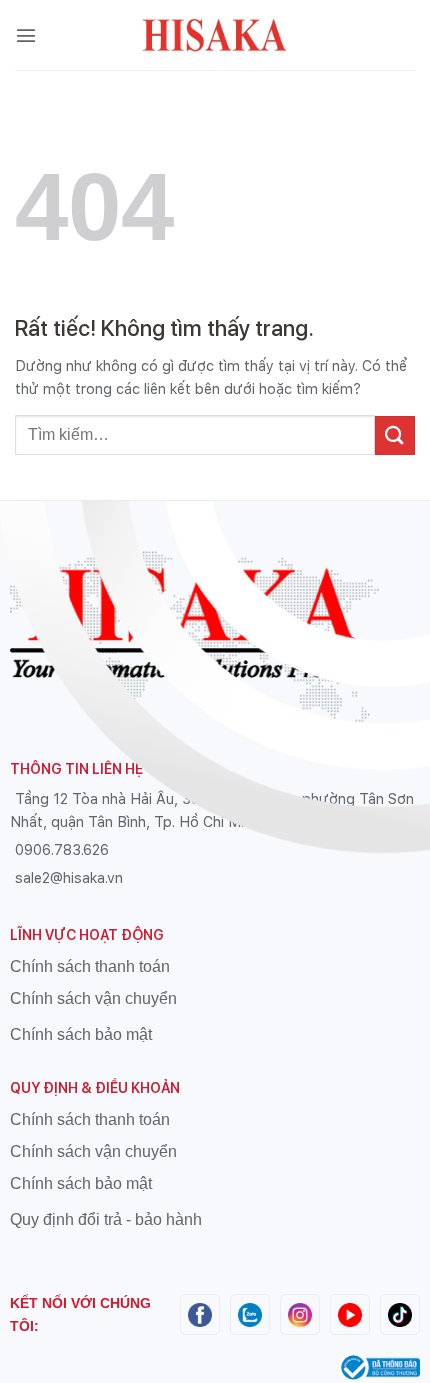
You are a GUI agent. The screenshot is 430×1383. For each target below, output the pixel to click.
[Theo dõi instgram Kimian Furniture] (300, 1313)
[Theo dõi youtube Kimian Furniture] (350, 1313)
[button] (26, 35)
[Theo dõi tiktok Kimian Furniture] (400, 1313)
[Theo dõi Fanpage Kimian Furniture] (200, 1313)
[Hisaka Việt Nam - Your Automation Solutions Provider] (215, 35)
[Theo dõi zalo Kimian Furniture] (250, 1313)
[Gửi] (395, 435)
